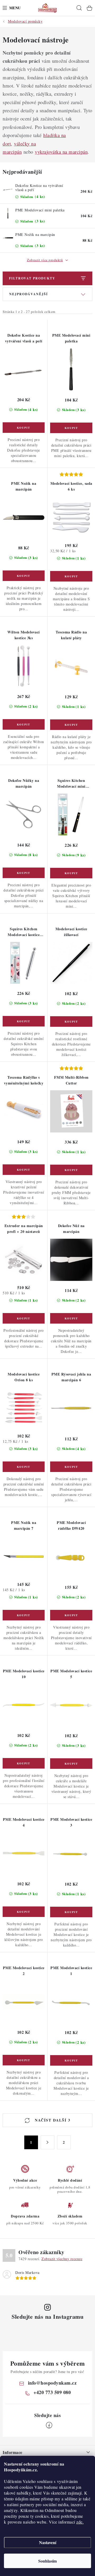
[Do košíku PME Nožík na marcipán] (24, 576)
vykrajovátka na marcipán (61, 152)
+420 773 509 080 (52, 2392)
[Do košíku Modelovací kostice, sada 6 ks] (71, 576)
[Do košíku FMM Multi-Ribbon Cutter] (71, 1170)
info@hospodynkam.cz (52, 2383)
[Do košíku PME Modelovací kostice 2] (24, 2060)
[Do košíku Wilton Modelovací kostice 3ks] (24, 724)
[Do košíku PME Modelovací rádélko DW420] (71, 1615)
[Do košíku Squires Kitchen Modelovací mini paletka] (71, 873)
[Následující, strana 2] (47, 2142)
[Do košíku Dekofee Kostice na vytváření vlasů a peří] (24, 428)
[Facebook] (49, 2425)
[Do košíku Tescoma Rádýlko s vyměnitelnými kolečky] (24, 1170)
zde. (80, 2522)
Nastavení (48, 2542)
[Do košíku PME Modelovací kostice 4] (24, 1912)
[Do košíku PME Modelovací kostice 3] (71, 1912)
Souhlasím (47, 2561)
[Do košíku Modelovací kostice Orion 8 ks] (24, 1467)
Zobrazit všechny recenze (62, 2259)
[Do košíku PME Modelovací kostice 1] (71, 2060)
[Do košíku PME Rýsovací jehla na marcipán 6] (71, 1467)
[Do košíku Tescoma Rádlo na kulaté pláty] (71, 725)
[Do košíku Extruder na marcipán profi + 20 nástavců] (24, 1318)
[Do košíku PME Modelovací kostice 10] (24, 1763)
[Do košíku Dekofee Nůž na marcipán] (71, 1318)
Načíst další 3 (52, 2120)
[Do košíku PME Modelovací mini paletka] (71, 428)
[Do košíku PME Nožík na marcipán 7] (24, 1615)
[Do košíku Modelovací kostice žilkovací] (71, 1021)
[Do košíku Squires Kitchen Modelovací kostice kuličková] (24, 1021)
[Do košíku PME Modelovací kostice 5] (71, 1764)
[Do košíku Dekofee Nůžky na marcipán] (24, 873)
